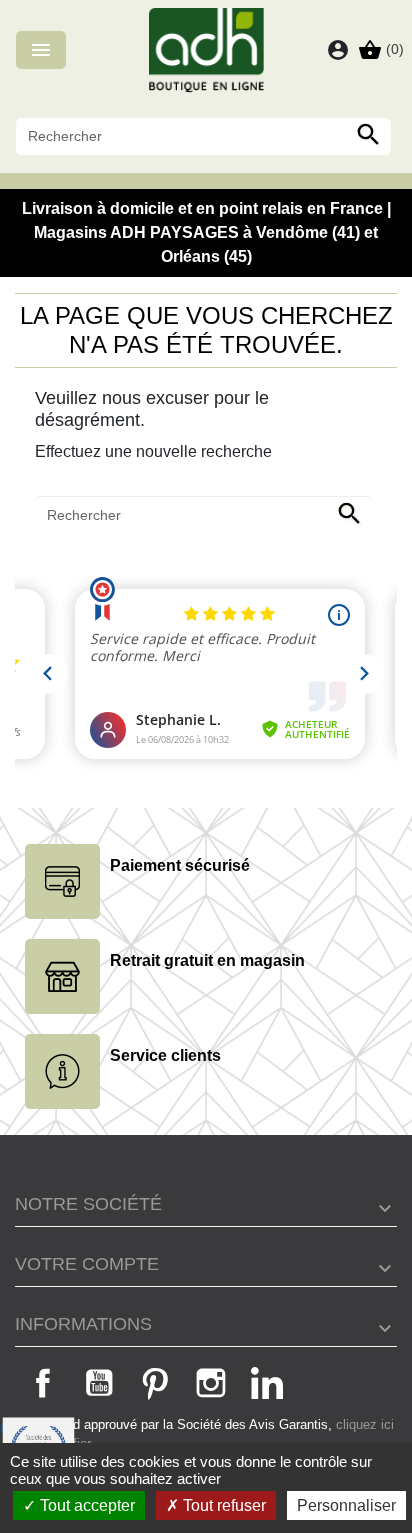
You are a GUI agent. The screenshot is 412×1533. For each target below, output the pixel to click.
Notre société (88, 1204)
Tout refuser (222, 1505)
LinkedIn (267, 1383)
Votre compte (87, 1264)
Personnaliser (346, 1505)
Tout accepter (85, 1505)
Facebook (43, 1383)
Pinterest (155, 1383)
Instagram (211, 1383)
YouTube (99, 1383)
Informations (83, 1324)
